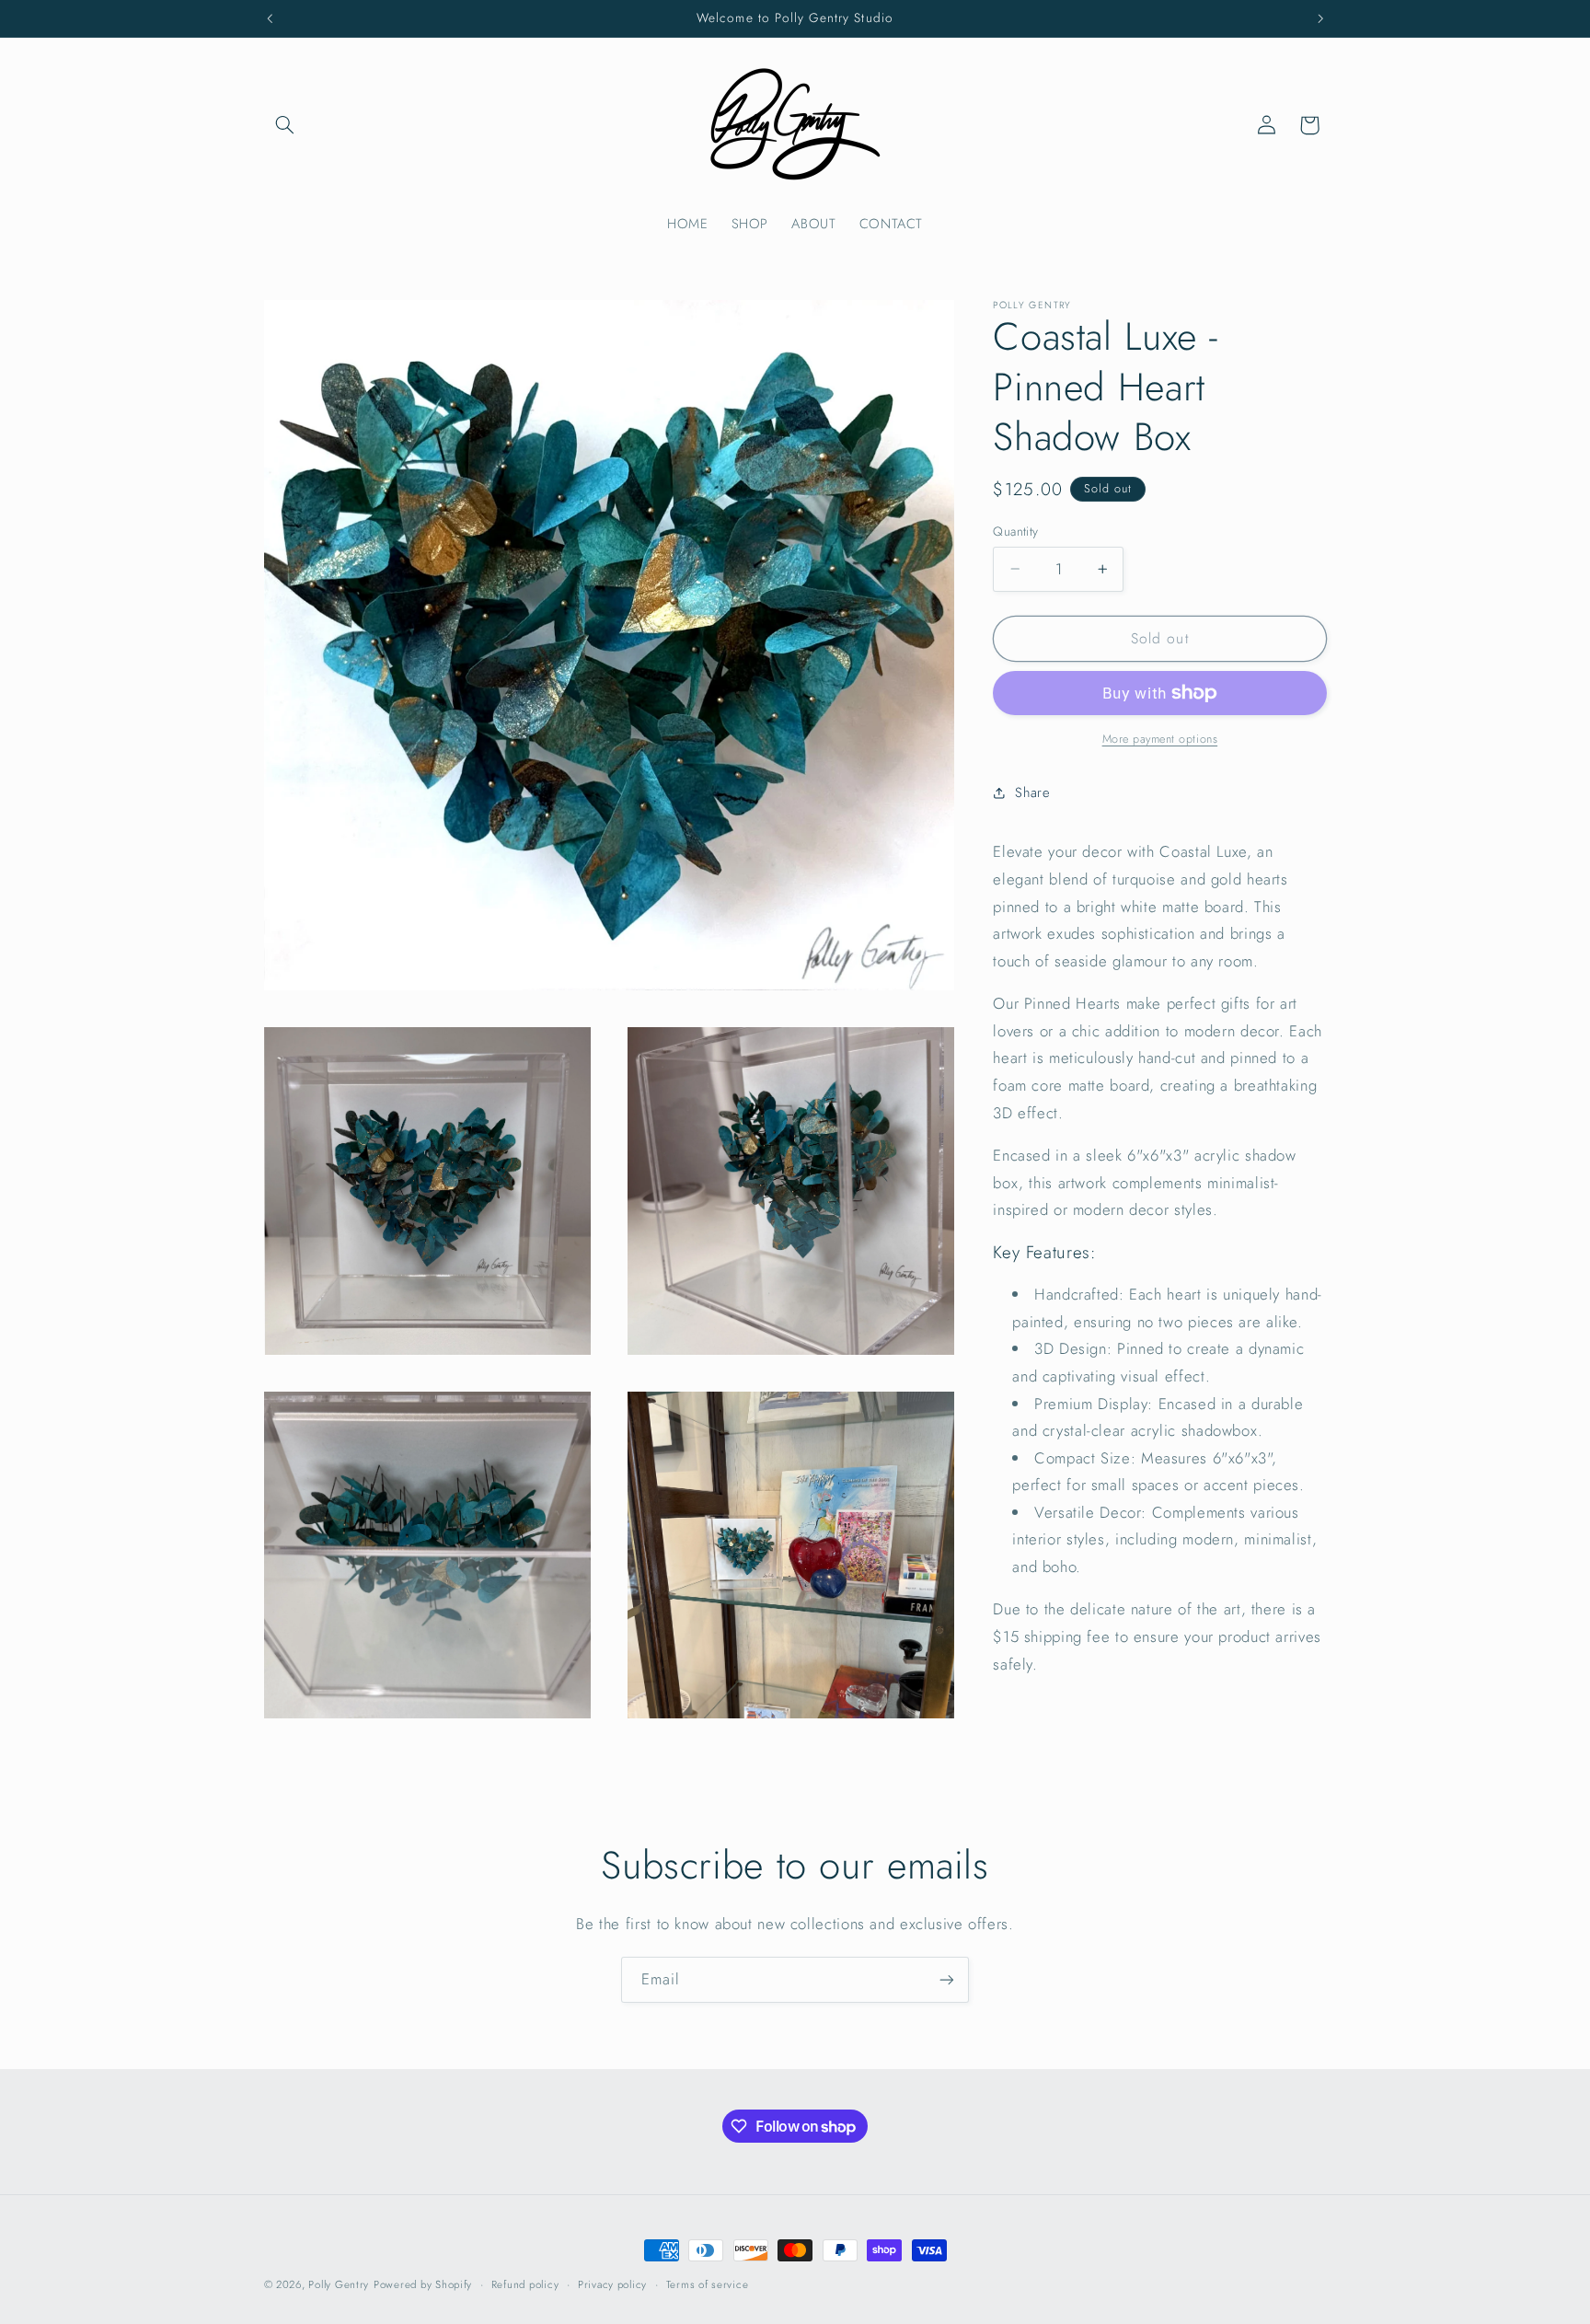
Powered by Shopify (423, 2284)
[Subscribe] (947, 1979)
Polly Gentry (339, 2284)
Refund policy (525, 2284)
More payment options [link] (1160, 738)
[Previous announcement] (270, 18)
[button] (285, 125)
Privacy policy (612, 2284)
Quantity (1015, 531)
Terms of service (708, 2284)
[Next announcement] (1320, 18)
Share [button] (1032, 792)
